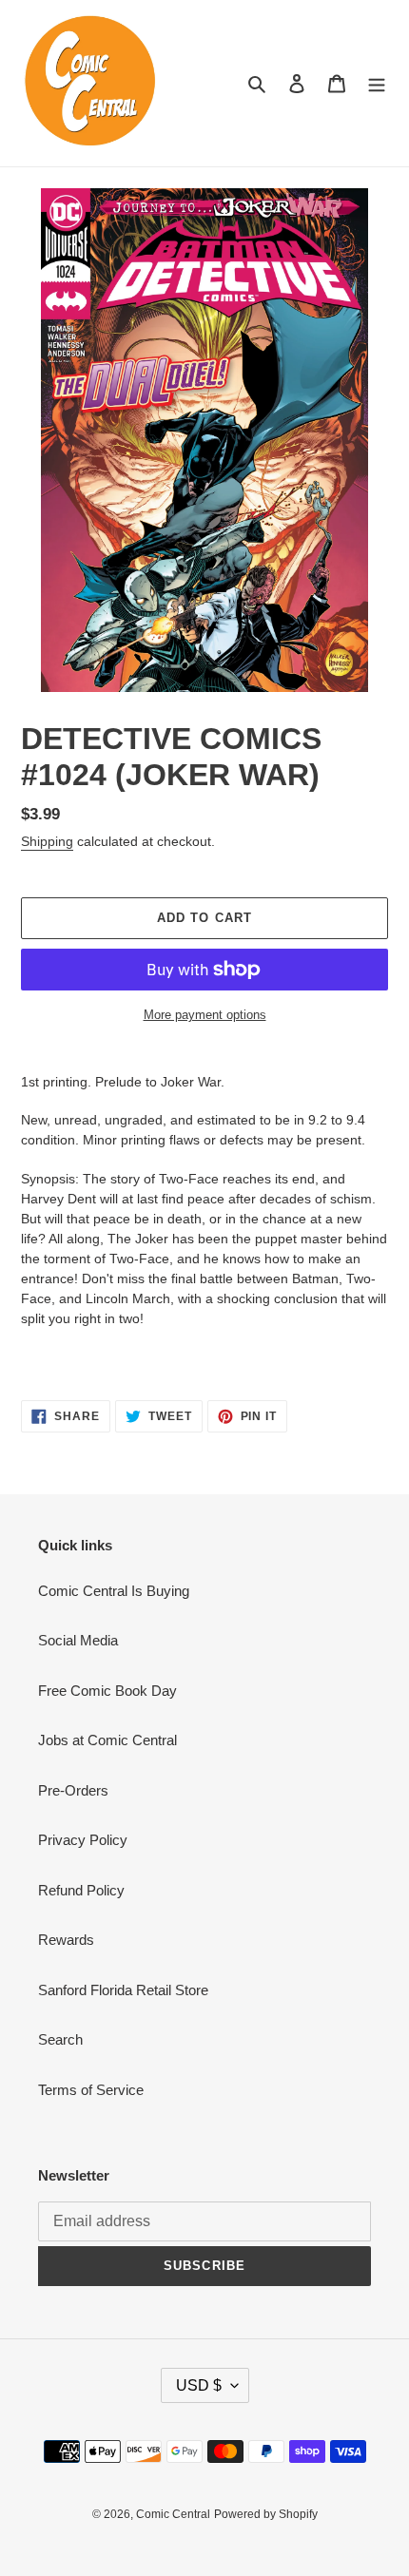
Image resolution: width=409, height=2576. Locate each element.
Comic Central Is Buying (114, 1591)
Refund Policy (81, 1890)
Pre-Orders (73, 1790)
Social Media (78, 1640)
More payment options (205, 1015)
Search (60, 2039)
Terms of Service (91, 2090)
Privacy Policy (83, 1840)
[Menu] (377, 83)
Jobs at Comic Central (107, 1740)
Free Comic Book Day (107, 1691)
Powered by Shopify (266, 2514)
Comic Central (173, 2514)
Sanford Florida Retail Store (123, 1990)
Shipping (47, 841)
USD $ (199, 2385)
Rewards (66, 1940)
